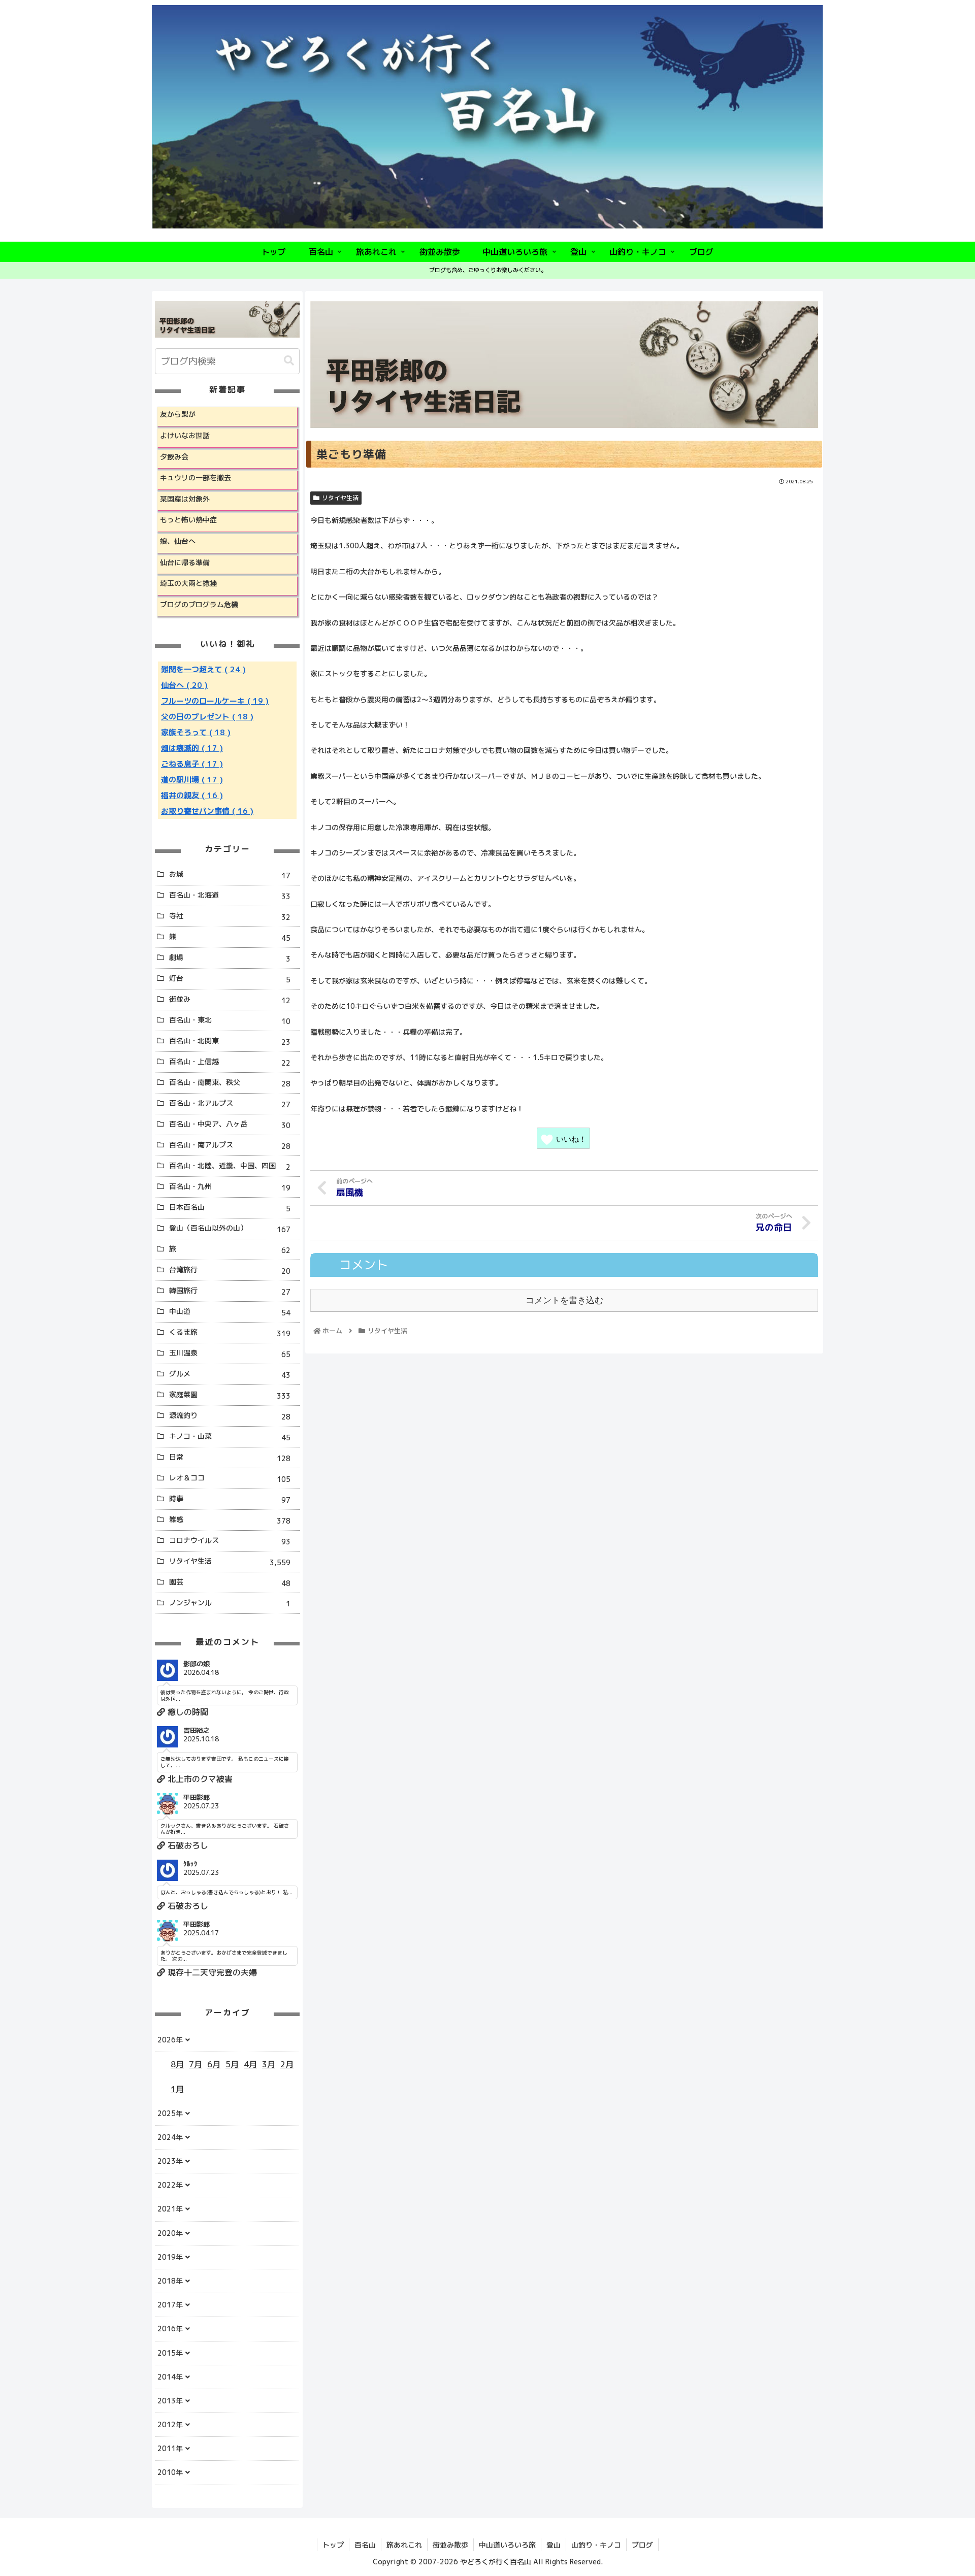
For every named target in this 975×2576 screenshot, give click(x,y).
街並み (230, 1000)
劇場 (230, 958)
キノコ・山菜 (230, 1437)
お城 (230, 875)
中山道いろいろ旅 (507, 2545)
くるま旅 (230, 1333)
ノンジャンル (230, 1603)
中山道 (230, 1312)
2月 (287, 2064)
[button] (289, 361)
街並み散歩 (450, 2545)
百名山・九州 (230, 1187)
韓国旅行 (230, 1291)
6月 (214, 2064)
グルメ (230, 1374)
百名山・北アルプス (230, 1104)
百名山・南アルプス (230, 1145)
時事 (230, 1499)
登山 (554, 2545)
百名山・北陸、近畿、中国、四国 (230, 1166)
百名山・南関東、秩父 (230, 1083)
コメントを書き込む (564, 1300)
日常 (230, 1458)
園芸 (230, 1582)
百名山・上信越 (230, 1062)
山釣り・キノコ (596, 2545)
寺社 (230, 916)
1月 (177, 2089)
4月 (250, 2064)
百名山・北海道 (230, 896)
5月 (232, 2064)
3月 (269, 2064)
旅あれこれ (404, 2545)
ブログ (642, 2545)
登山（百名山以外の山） (230, 1229)
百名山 (365, 2545)
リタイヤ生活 (340, 498)
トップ (333, 2545)
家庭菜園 (230, 1395)
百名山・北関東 (230, 1041)
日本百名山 (230, 1208)
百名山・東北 (230, 1020)
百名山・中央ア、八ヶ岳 (230, 1125)
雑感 (230, 1520)
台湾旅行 (230, 1270)
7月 (196, 2064)
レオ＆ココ (230, 1478)
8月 (177, 2064)
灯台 (230, 979)
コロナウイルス (230, 1541)
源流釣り (230, 1416)
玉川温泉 (230, 1353)
